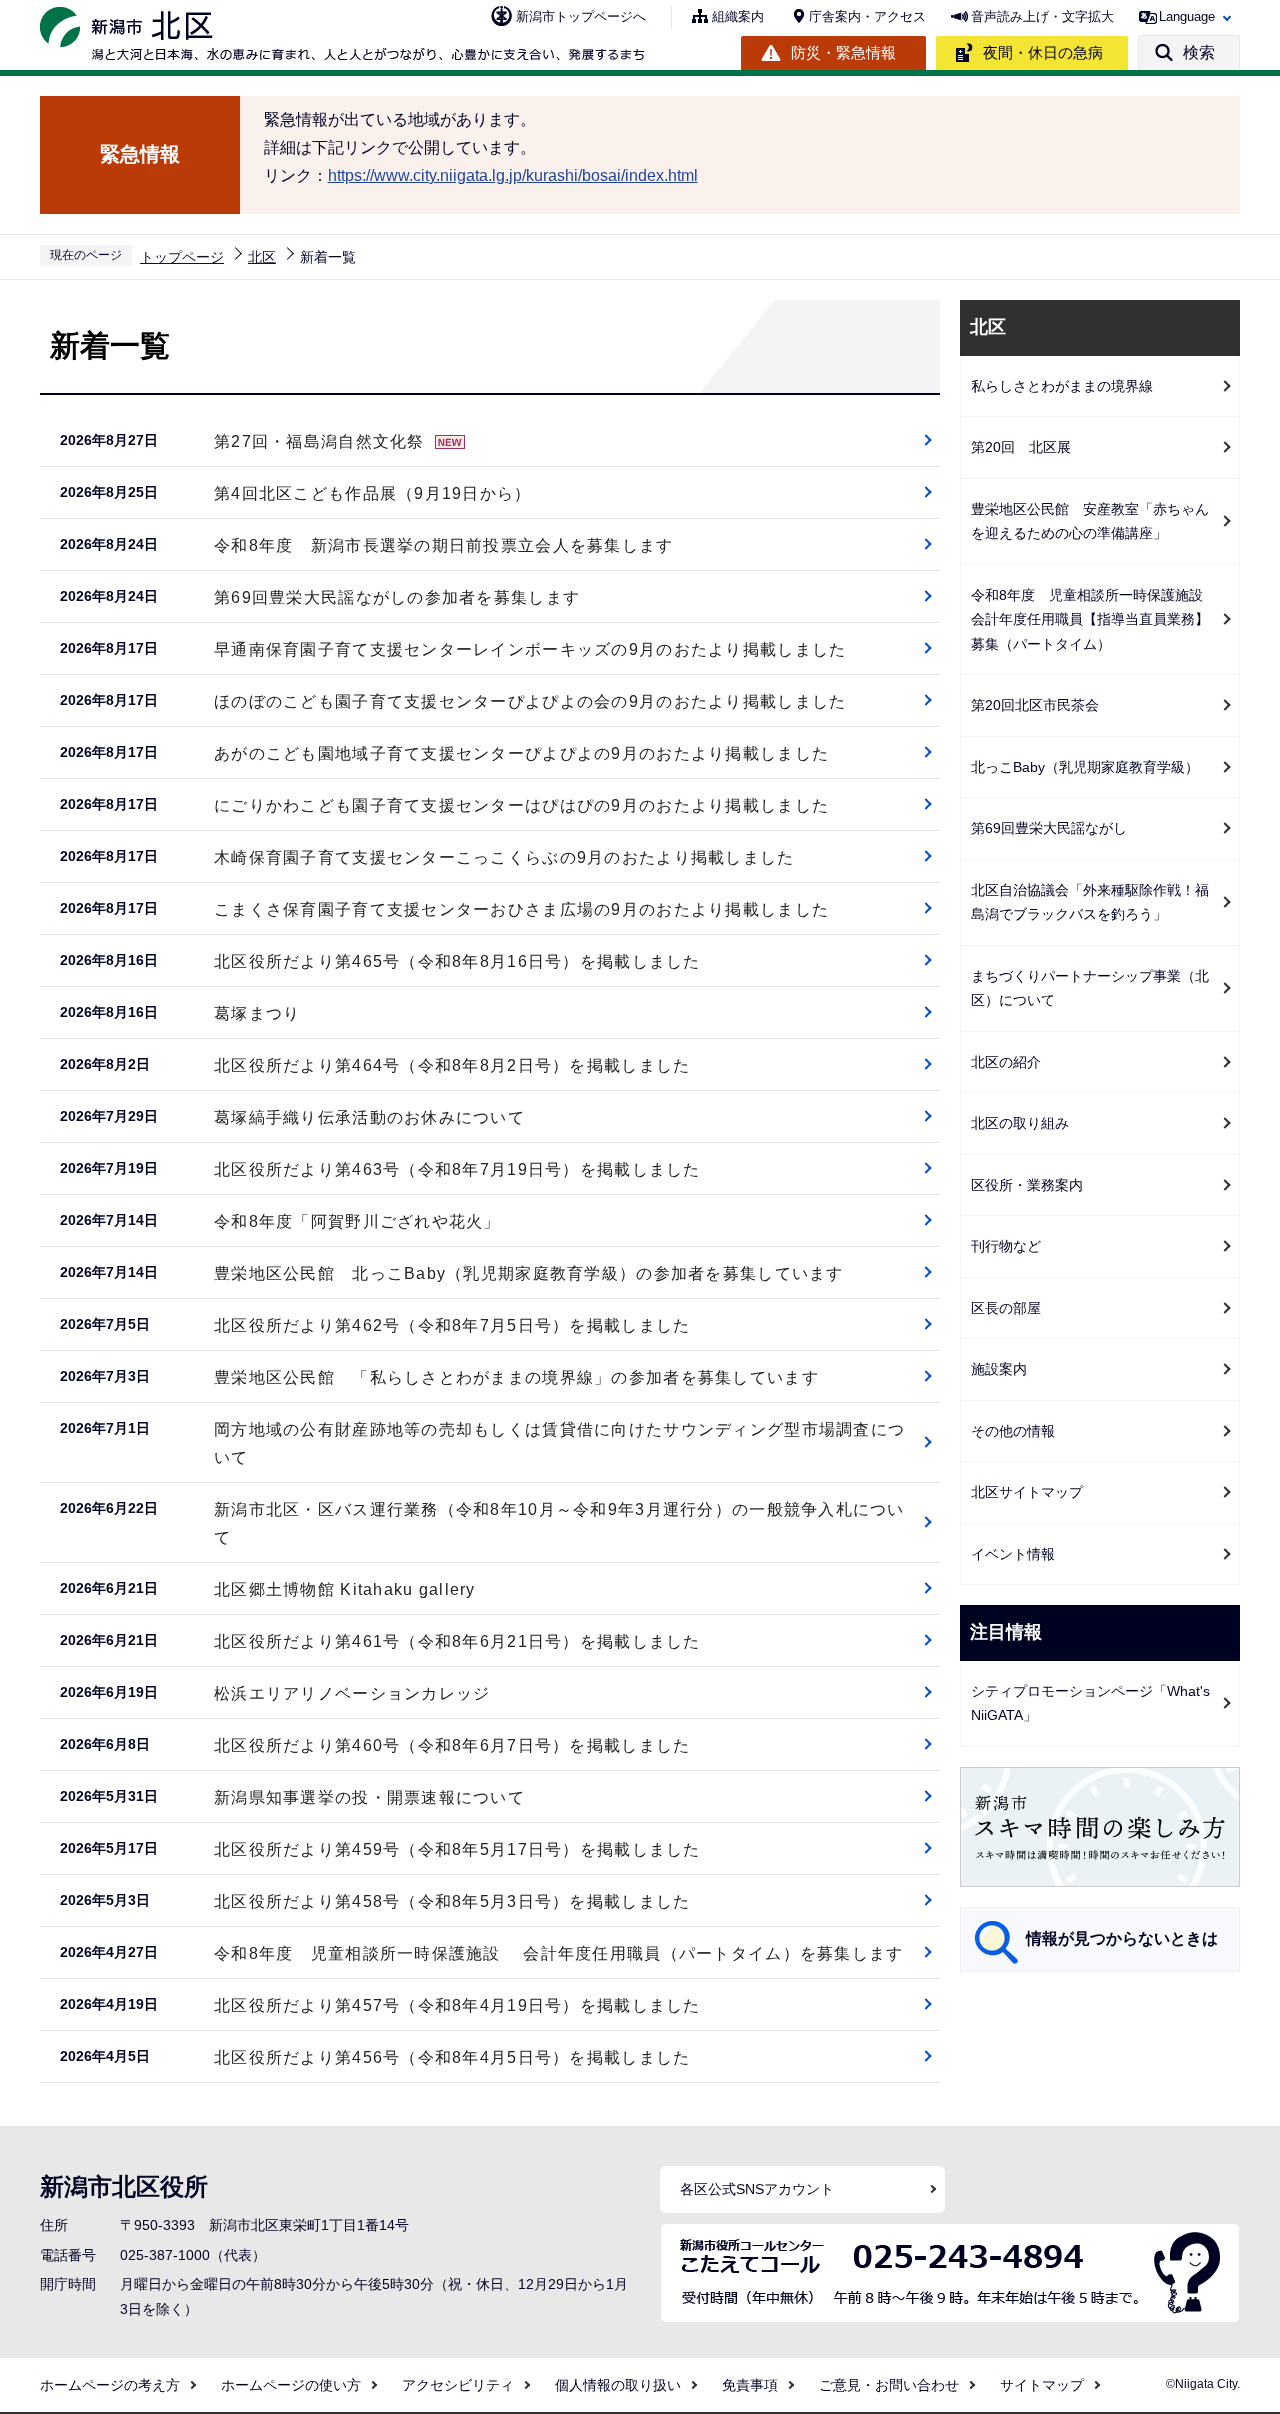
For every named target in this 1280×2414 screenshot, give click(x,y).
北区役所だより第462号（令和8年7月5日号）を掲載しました (452, 1325)
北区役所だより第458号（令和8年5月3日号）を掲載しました (452, 1901)
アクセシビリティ (458, 2385)
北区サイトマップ (1027, 1492)
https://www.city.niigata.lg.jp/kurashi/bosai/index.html (513, 175)
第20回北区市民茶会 (1035, 705)
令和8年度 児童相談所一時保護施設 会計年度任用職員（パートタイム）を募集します (558, 1953)
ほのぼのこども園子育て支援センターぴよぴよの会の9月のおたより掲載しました (530, 701)
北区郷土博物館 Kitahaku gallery (345, 1589)
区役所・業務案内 (1027, 1185)
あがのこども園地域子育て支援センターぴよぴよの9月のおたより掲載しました (521, 753)
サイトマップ (1042, 2385)
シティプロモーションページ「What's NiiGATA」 (1090, 1703)
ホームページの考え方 (110, 2385)
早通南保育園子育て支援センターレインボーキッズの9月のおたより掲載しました (530, 649)
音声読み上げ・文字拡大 (1042, 16)
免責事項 (750, 2385)
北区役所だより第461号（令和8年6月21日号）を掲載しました (457, 1641)
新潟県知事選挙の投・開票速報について (369, 1797)
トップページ (182, 257)
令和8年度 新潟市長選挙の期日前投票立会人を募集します (444, 545)
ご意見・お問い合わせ (889, 2385)
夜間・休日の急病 (1043, 52)
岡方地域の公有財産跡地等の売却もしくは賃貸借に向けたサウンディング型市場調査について (559, 1443)
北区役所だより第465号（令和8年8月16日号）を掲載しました (457, 961)
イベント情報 (1013, 1554)
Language (1187, 16)
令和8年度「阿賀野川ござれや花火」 (357, 1221)
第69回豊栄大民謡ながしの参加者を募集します (397, 597)
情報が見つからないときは (1122, 1938)
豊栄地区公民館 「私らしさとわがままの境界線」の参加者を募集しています (516, 1377)
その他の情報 (1013, 1431)
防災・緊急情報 (843, 52)
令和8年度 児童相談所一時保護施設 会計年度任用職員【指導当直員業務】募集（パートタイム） (1094, 619)
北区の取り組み (1020, 1123)
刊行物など (1006, 1246)
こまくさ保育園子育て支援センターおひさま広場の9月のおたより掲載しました (521, 909)
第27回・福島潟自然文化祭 (319, 441)
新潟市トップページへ (581, 16)
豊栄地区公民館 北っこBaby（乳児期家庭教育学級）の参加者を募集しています (529, 1273)
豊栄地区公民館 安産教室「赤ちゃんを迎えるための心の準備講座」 (1090, 521)
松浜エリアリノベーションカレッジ (352, 1693)
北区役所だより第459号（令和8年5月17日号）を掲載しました (457, 1849)
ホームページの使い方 (291, 2385)
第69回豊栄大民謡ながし (1049, 828)
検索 (1199, 52)
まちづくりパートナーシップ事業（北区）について (1090, 988)
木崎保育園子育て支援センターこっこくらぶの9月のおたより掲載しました (504, 857)
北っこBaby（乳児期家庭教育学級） (1085, 767)
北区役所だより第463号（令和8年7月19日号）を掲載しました (457, 1169)
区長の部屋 (1006, 1308)
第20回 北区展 (1021, 447)
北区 (262, 257)
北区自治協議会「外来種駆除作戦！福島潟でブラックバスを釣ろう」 (1090, 902)
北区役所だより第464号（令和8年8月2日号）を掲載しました (452, 1065)
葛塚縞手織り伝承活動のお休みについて (369, 1117)
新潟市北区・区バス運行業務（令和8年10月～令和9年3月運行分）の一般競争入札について (559, 1523)
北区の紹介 (1006, 1062)
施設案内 (999, 1369)
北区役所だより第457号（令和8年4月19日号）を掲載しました (457, 2005)
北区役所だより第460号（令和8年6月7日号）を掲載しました (452, 1745)
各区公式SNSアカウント (757, 2189)
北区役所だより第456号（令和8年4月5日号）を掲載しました (452, 2057)
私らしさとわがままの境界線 (1062, 386)
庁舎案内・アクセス (867, 16)
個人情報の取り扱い (618, 2385)
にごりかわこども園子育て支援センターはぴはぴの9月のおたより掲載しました (521, 805)
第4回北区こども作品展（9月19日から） (373, 493)
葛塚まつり (257, 1013)
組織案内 (738, 16)
